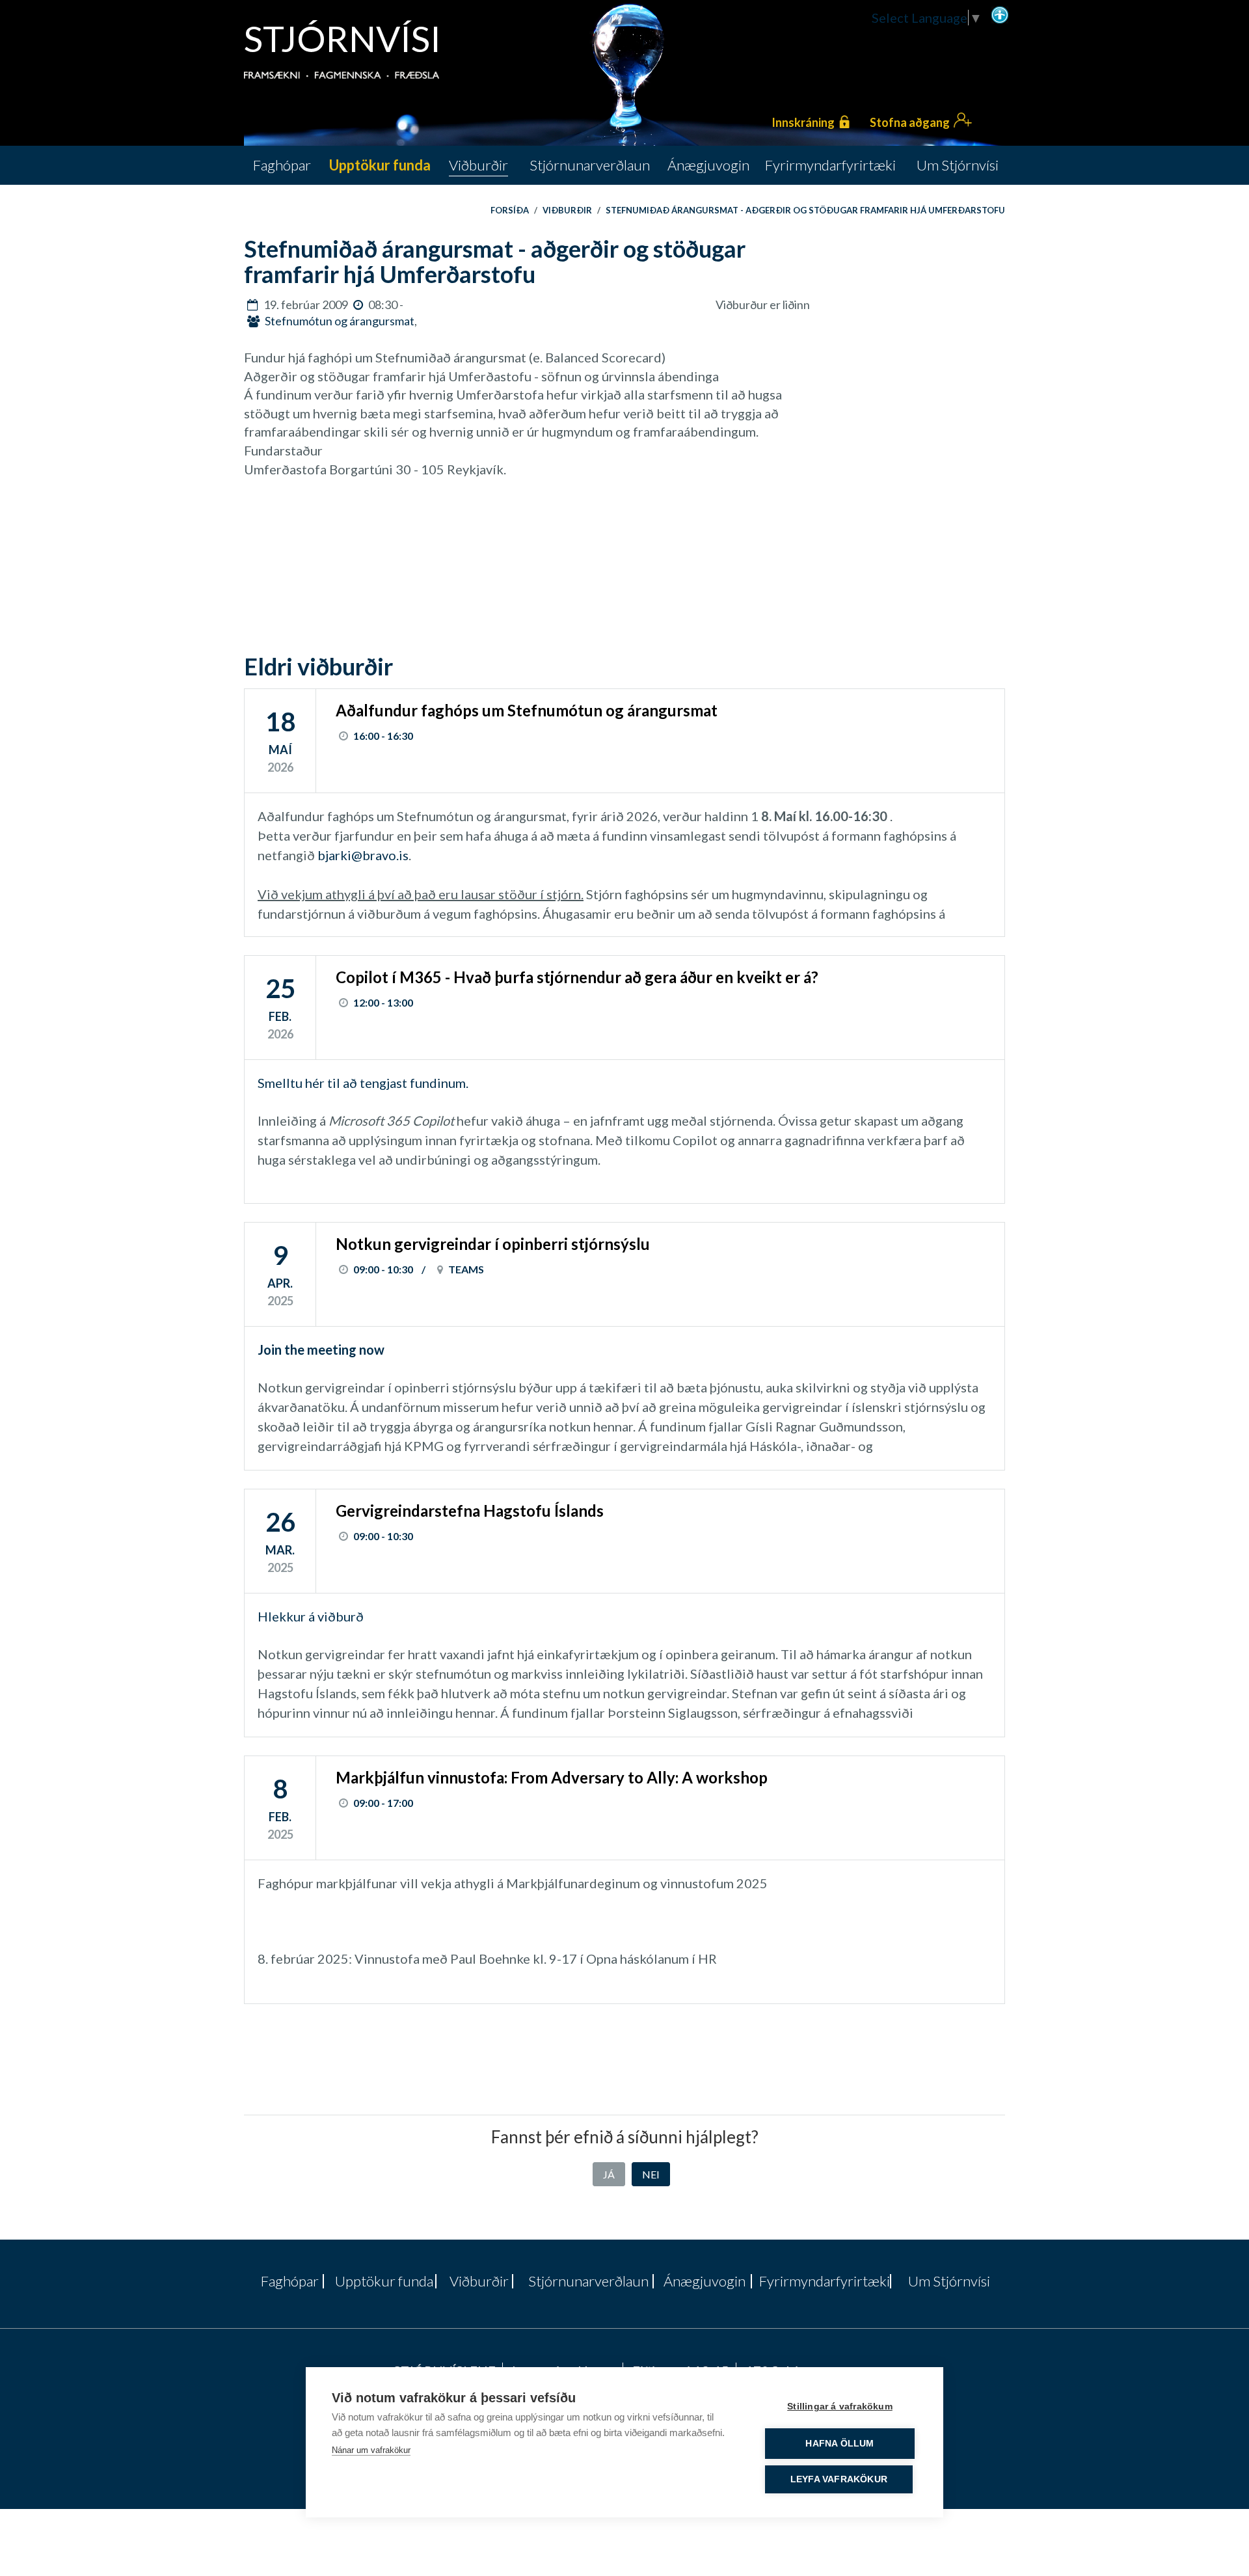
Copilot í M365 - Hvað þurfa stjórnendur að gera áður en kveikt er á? (577, 977)
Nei (651, 2174)
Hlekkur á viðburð (313, 1616)
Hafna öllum (839, 2444)
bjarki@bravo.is (363, 855)
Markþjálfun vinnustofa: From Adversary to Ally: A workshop (552, 1777)
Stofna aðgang (910, 122)
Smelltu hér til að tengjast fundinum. (363, 1083)
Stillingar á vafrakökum (840, 2407)
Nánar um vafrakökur (371, 2450)
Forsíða (510, 210)
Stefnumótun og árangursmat (340, 321)
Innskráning (803, 122)
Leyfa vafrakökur (839, 2479)
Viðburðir (567, 210)
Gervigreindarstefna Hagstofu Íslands (470, 1511)
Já (609, 2174)
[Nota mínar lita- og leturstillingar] (1000, 14)
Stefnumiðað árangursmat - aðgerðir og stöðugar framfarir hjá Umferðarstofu (805, 210)
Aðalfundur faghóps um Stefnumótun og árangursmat (527, 710)
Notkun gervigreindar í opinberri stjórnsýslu (493, 1244)
